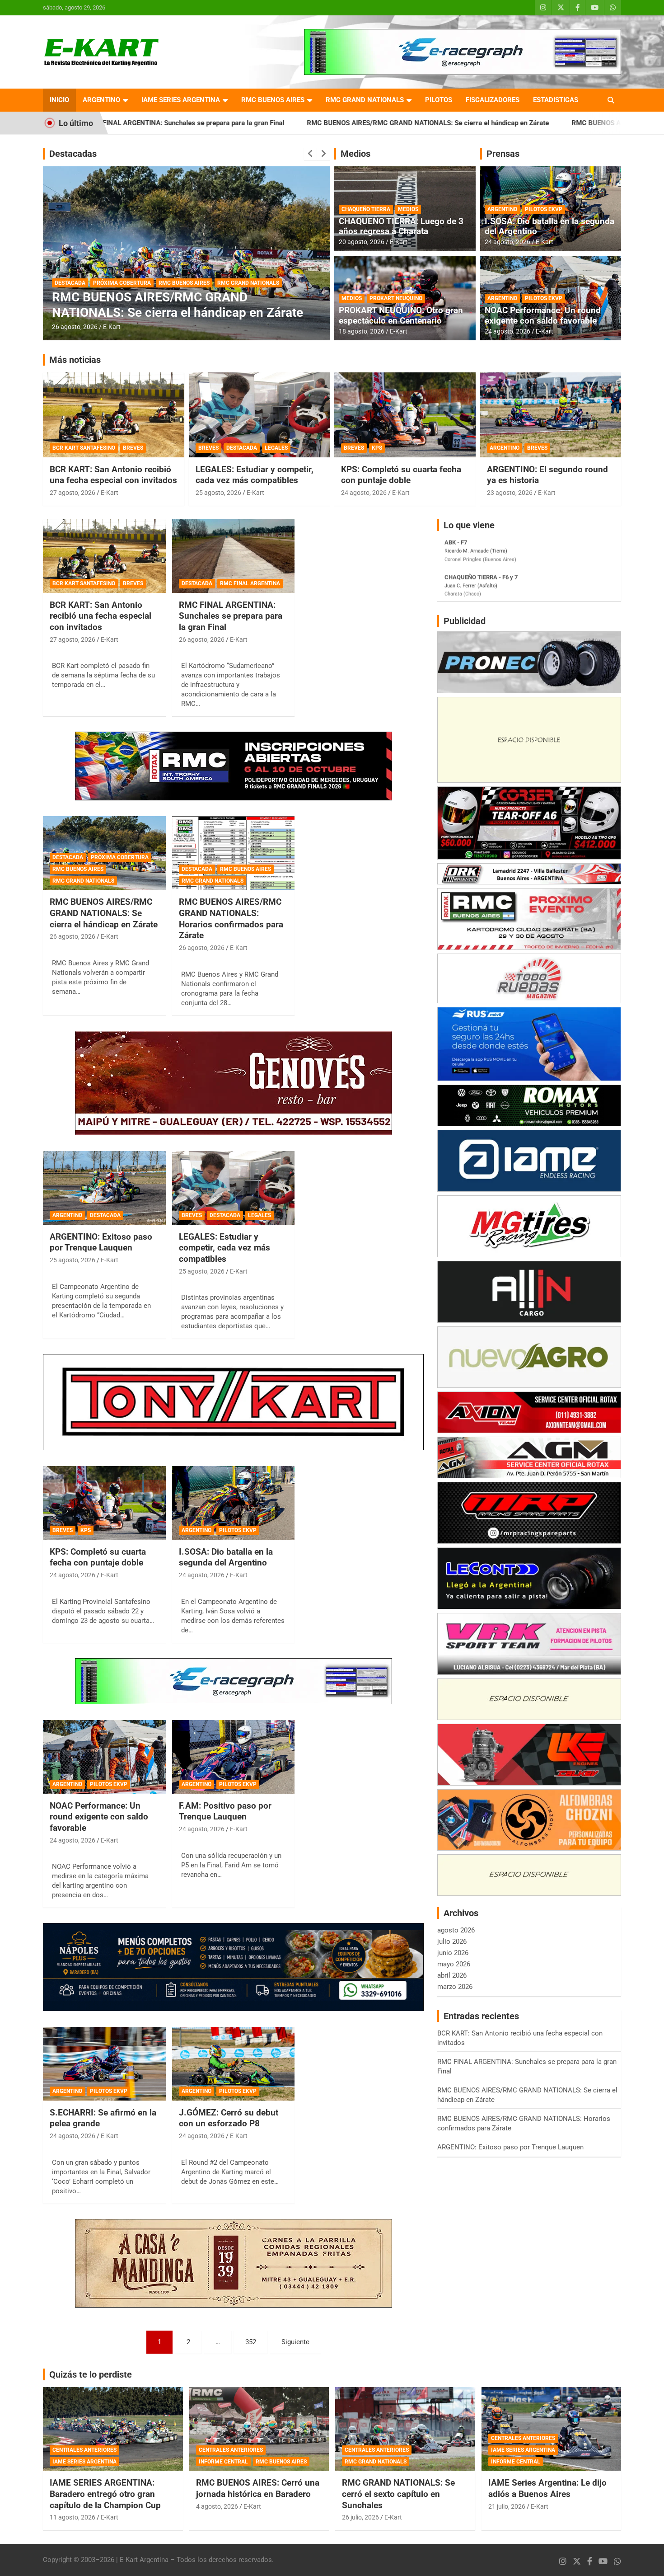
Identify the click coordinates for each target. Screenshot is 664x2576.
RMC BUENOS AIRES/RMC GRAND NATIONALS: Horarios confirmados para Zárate (186, 305)
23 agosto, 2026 (510, 493)
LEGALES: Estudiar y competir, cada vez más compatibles (255, 475)
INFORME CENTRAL (223, 2462)
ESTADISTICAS (556, 100)
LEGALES (276, 448)
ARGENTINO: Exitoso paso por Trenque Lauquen (101, 1242)
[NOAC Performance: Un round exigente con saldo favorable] (104, 1757)
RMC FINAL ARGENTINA (250, 583)
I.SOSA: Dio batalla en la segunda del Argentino (549, 226)
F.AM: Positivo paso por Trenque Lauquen (225, 1811)
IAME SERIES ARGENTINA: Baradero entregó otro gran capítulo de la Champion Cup (105, 2494)
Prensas (503, 154)
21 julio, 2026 (507, 2506)
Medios (355, 154)
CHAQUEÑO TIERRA (366, 209)
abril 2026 (452, 1975)
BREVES (133, 448)
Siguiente (295, 2342)
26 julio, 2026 (360, 2517)
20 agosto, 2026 (362, 242)
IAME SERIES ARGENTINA (181, 100)
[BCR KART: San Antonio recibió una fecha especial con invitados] (104, 556)
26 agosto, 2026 (75, 327)
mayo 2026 (454, 1964)
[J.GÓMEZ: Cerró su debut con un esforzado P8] (233, 2064)
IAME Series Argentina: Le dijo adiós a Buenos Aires (547, 2488)
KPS (377, 448)
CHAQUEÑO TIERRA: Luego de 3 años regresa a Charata (401, 226)
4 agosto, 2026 (217, 2506)
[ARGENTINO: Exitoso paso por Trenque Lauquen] (104, 1188)
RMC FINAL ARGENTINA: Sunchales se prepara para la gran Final (231, 616)
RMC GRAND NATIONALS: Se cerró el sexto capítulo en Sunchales (398, 2494)
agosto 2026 (456, 1930)
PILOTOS (439, 100)
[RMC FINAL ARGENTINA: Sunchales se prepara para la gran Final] (233, 556)
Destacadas (73, 154)
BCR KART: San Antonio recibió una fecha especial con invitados (113, 475)
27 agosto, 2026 (72, 493)
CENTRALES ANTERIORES (84, 2450)
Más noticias (75, 360)
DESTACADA (70, 283)
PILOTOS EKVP (544, 209)
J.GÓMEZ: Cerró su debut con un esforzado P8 (229, 2118)
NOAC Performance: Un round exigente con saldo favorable (543, 315)
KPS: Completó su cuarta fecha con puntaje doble (401, 475)
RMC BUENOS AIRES (273, 100)
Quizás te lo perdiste (91, 2374)
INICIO (59, 100)
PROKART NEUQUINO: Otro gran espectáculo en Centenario (401, 315)
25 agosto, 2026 (218, 493)
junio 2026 (453, 1953)
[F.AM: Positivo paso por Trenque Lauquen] (233, 1757)
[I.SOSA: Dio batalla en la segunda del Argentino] (233, 1503)
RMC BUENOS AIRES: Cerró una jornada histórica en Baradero (258, 2488)
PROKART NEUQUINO (396, 298)
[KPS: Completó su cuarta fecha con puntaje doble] (104, 1503)
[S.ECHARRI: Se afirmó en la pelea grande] (104, 2064)
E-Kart (112, 327)
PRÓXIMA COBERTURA (120, 857)
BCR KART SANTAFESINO (84, 448)
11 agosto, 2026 (72, 2517)
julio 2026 (452, 1941)
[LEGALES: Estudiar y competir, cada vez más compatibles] (233, 1188)
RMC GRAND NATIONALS (365, 100)
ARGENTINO (101, 100)
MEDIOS (408, 209)
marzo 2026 (455, 1987)
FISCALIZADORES (493, 100)
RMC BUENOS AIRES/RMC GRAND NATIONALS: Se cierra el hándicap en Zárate (284, 123)
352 (251, 2342)
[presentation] (310, 154)
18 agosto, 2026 (362, 331)
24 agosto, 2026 (507, 242)
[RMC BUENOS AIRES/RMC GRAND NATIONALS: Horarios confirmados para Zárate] (233, 853)
